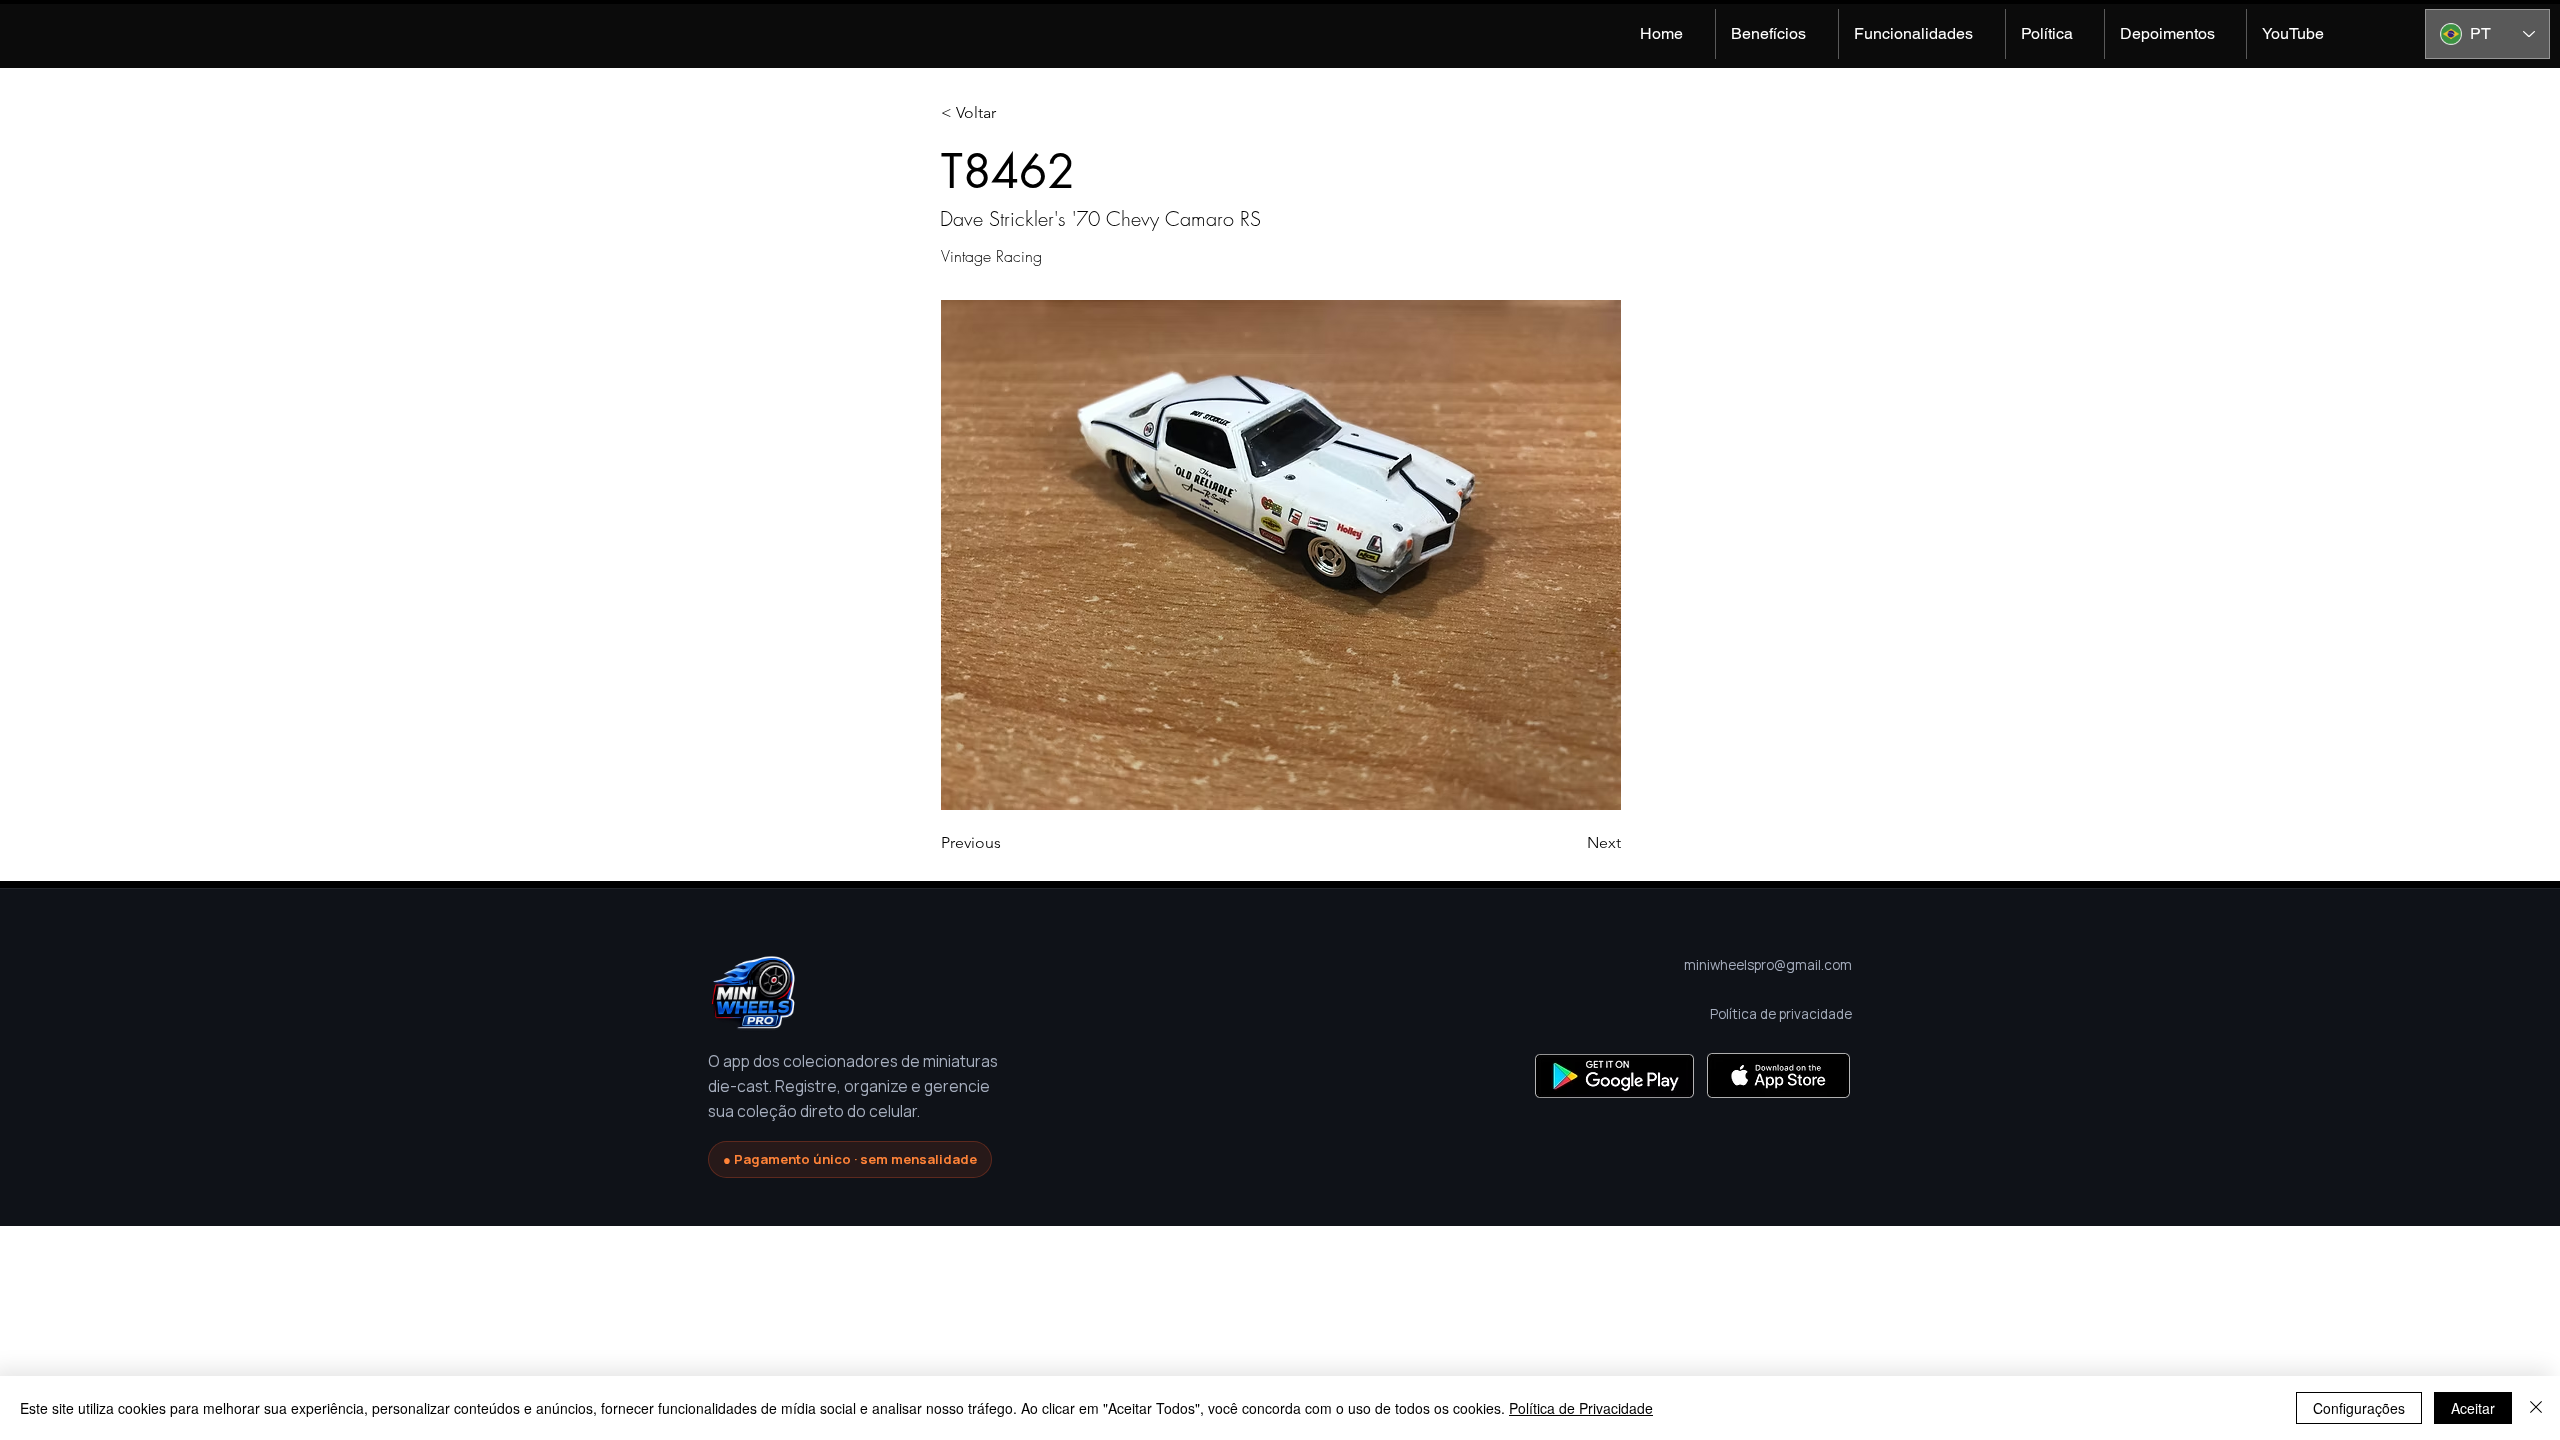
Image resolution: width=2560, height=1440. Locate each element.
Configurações (2359, 1408)
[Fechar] (2536, 1408)
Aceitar (2473, 1408)
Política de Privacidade (1581, 1408)
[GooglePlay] (1614, 1075)
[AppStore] (1778, 1075)
